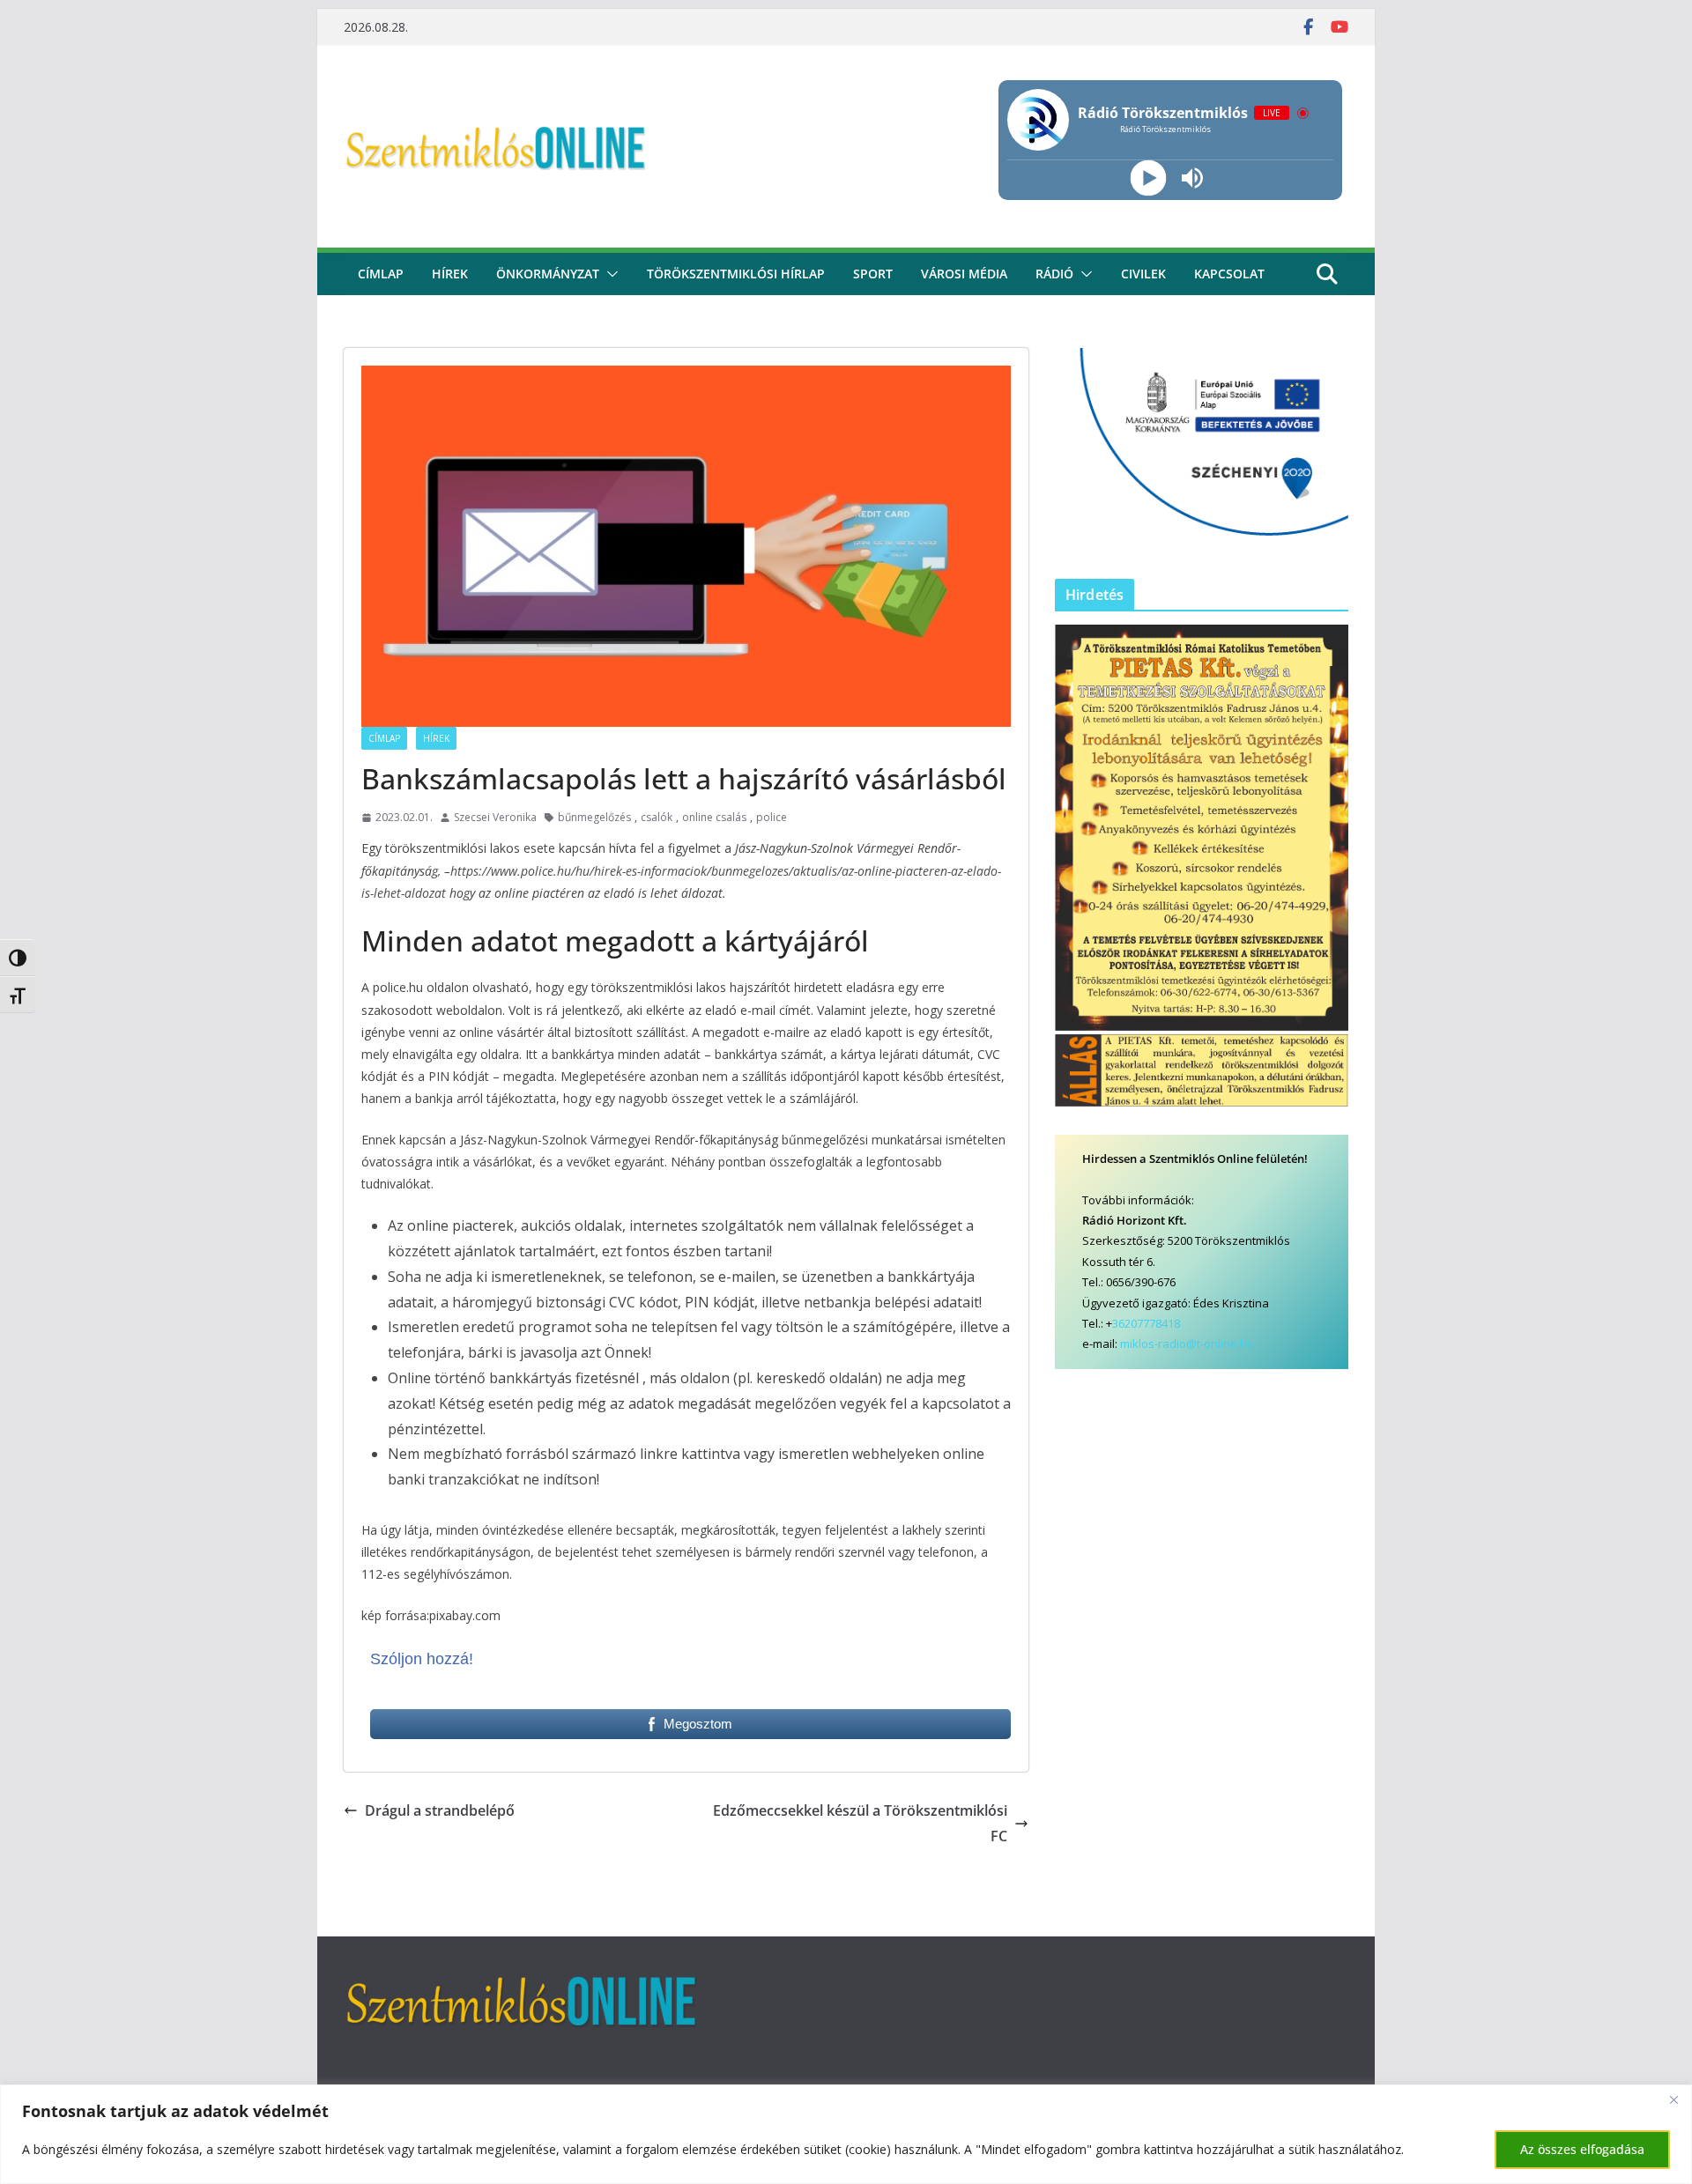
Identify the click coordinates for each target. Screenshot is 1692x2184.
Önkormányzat (548, 274)
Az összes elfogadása (1582, 2149)
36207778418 (1146, 1323)
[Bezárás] (1673, 2099)
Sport (873, 274)
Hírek (450, 274)
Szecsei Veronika (495, 817)
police (772, 817)
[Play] (1148, 178)
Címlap (384, 738)
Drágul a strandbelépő (440, 1810)
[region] (846, 2134)
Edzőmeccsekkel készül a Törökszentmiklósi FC (860, 1823)
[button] (609, 274)
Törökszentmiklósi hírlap (736, 274)
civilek (1143, 274)
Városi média (964, 274)
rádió (1054, 274)
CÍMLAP (381, 274)
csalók (657, 817)
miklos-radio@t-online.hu (1187, 1344)
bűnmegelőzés (594, 817)
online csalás (714, 817)
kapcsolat (1229, 274)
